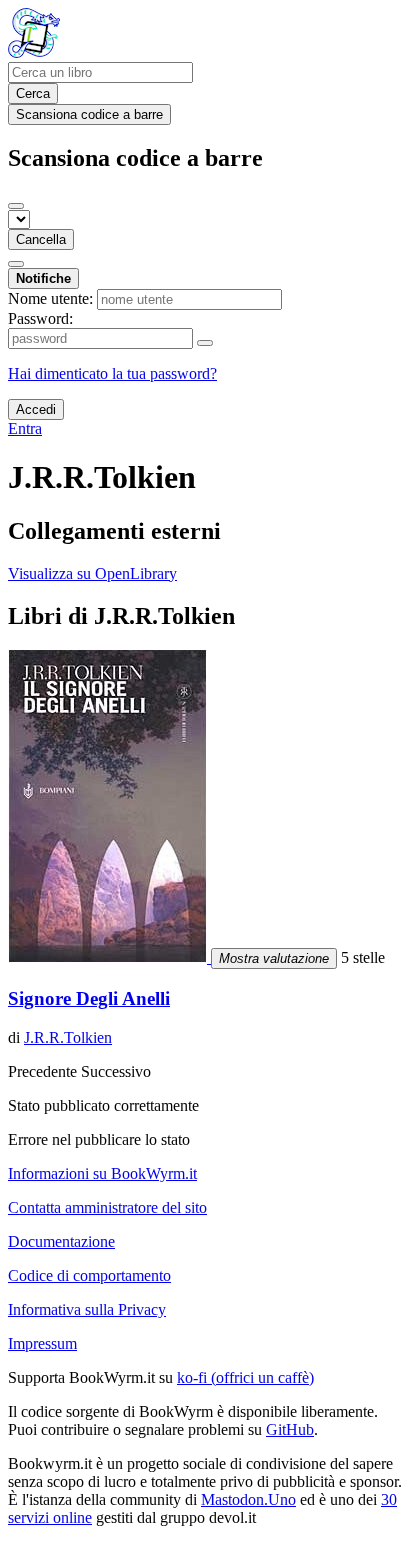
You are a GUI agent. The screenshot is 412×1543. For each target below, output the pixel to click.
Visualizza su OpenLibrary (92, 573)
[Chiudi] (16, 206)
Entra (25, 428)
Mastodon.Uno (248, 1499)
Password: (40, 318)
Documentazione (61, 1241)
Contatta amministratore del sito (107, 1207)
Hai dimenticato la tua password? (112, 373)
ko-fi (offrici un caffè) (245, 1377)
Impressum (42, 1343)
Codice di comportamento (89, 1275)
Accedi (36, 409)
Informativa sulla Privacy (87, 1309)
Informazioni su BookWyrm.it (102, 1173)
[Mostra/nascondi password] (205, 343)
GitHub (290, 1429)
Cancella (41, 239)
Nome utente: (50, 298)
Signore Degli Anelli (89, 998)
